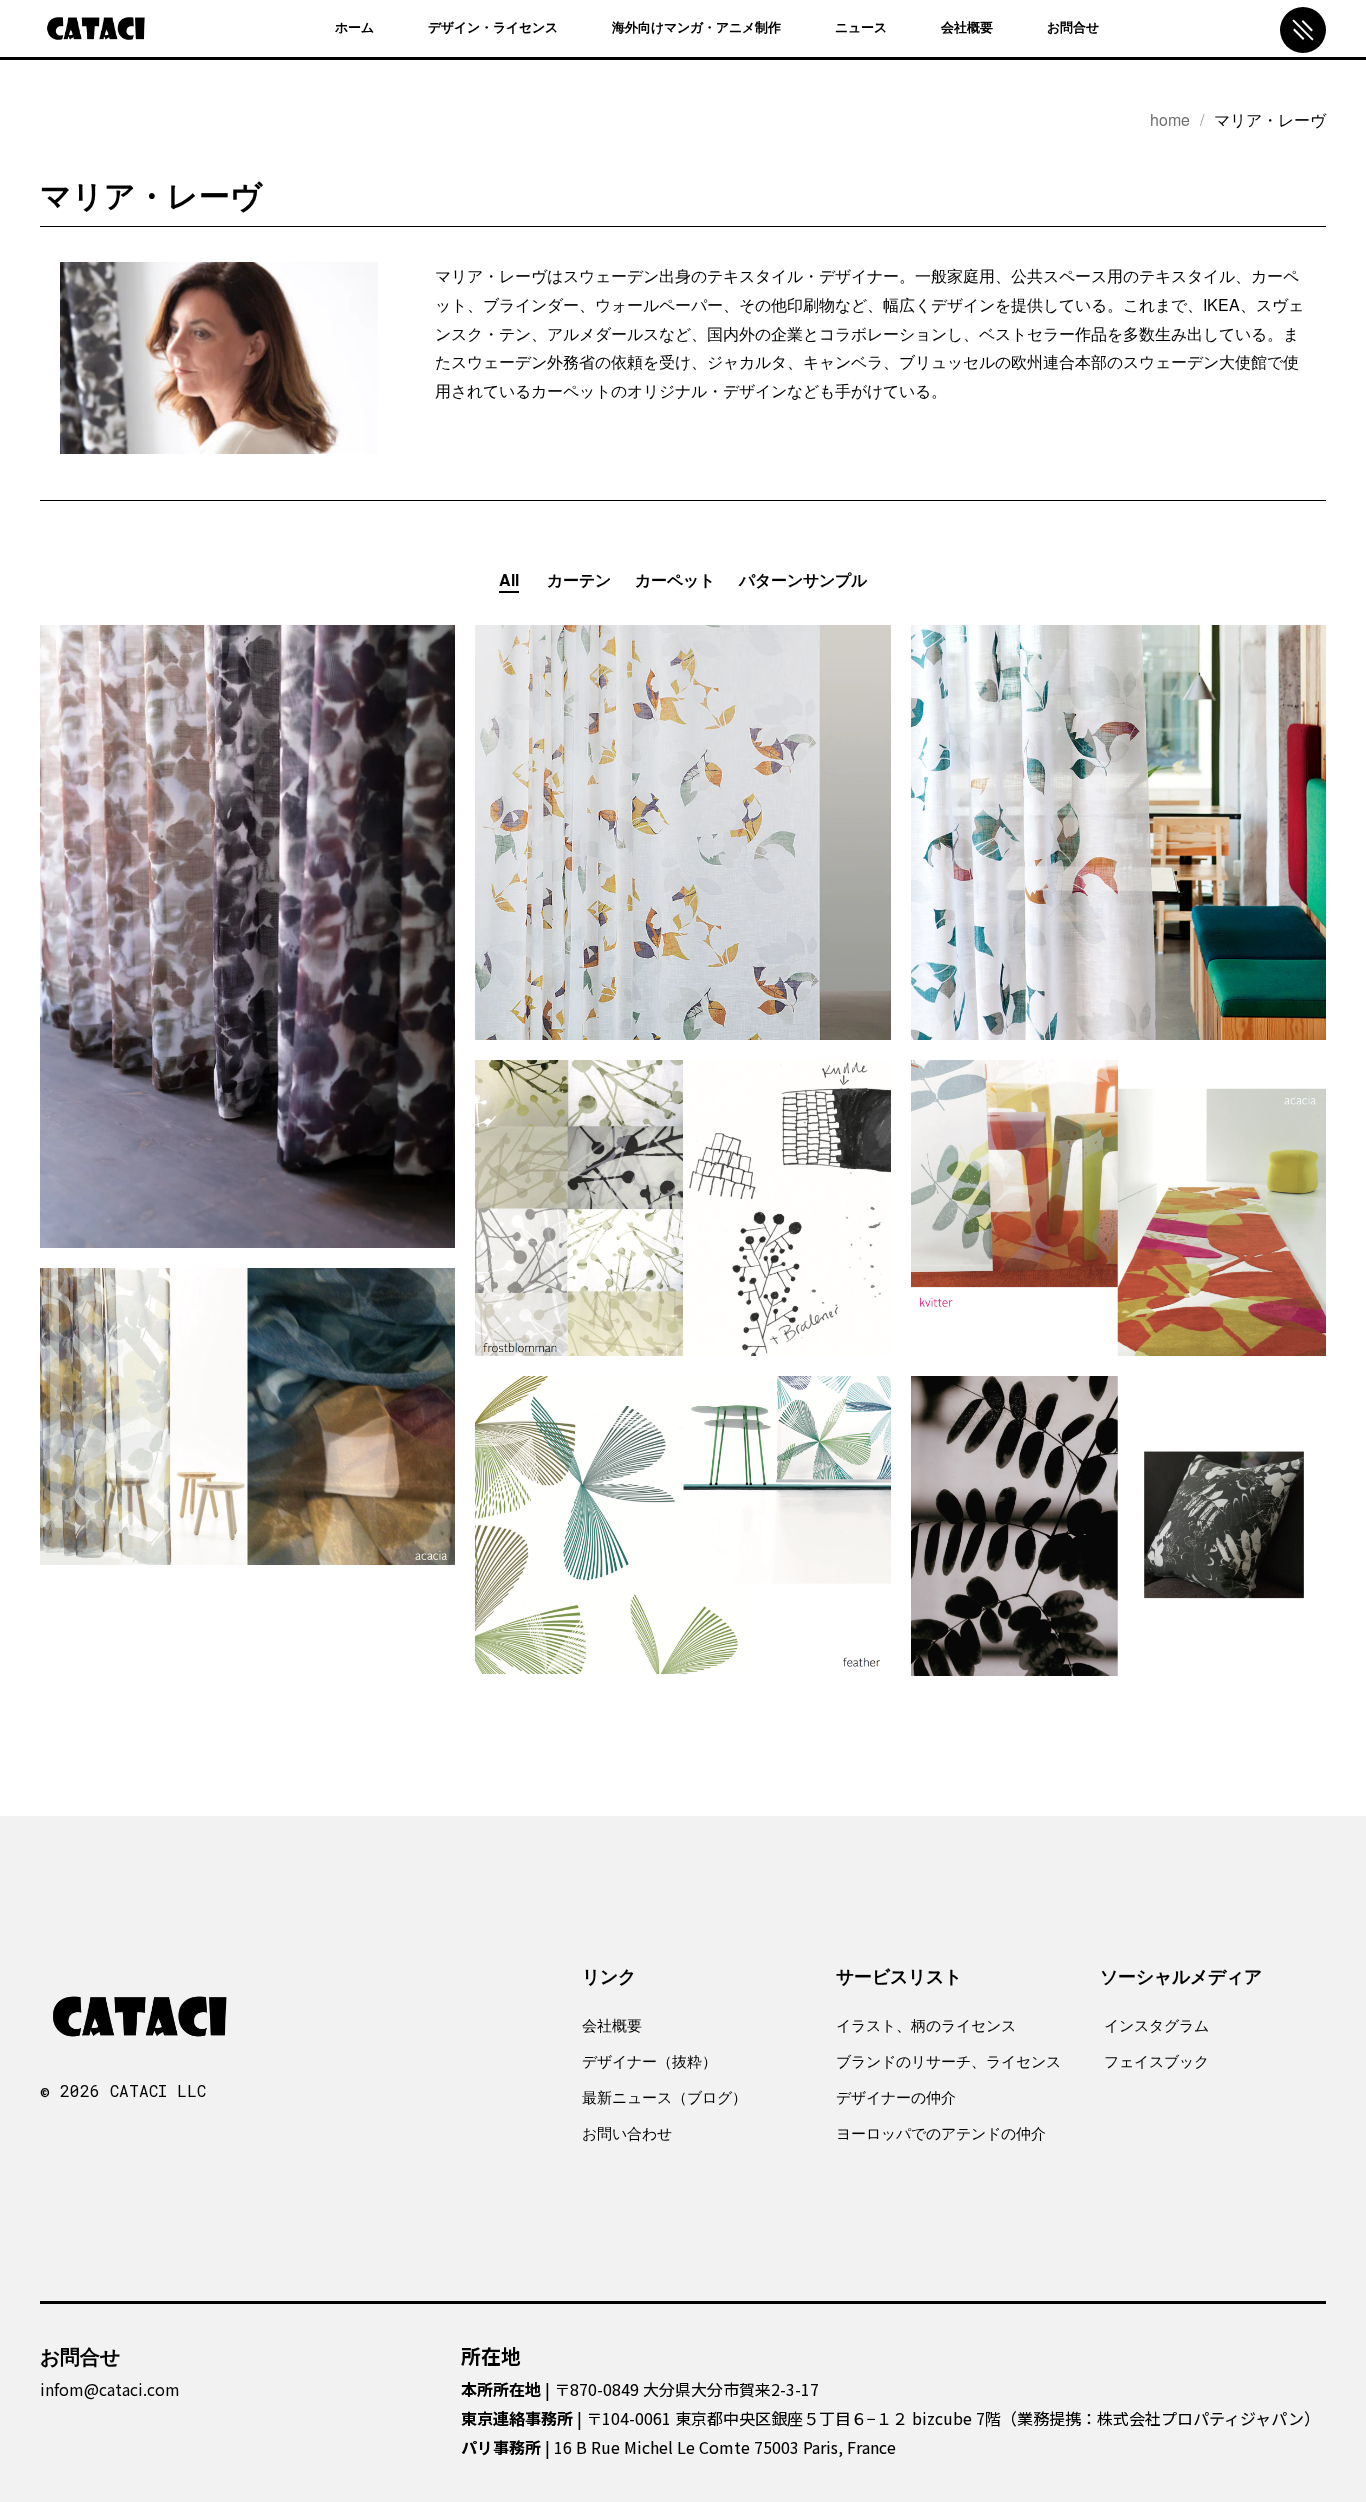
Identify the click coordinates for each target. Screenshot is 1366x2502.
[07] (673, 1575)
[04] (673, 1258)
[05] (1108, 1258)
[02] (673, 882)
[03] (1108, 882)
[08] (1108, 1576)
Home (1170, 119)
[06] (238, 1466)
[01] (238, 986)
